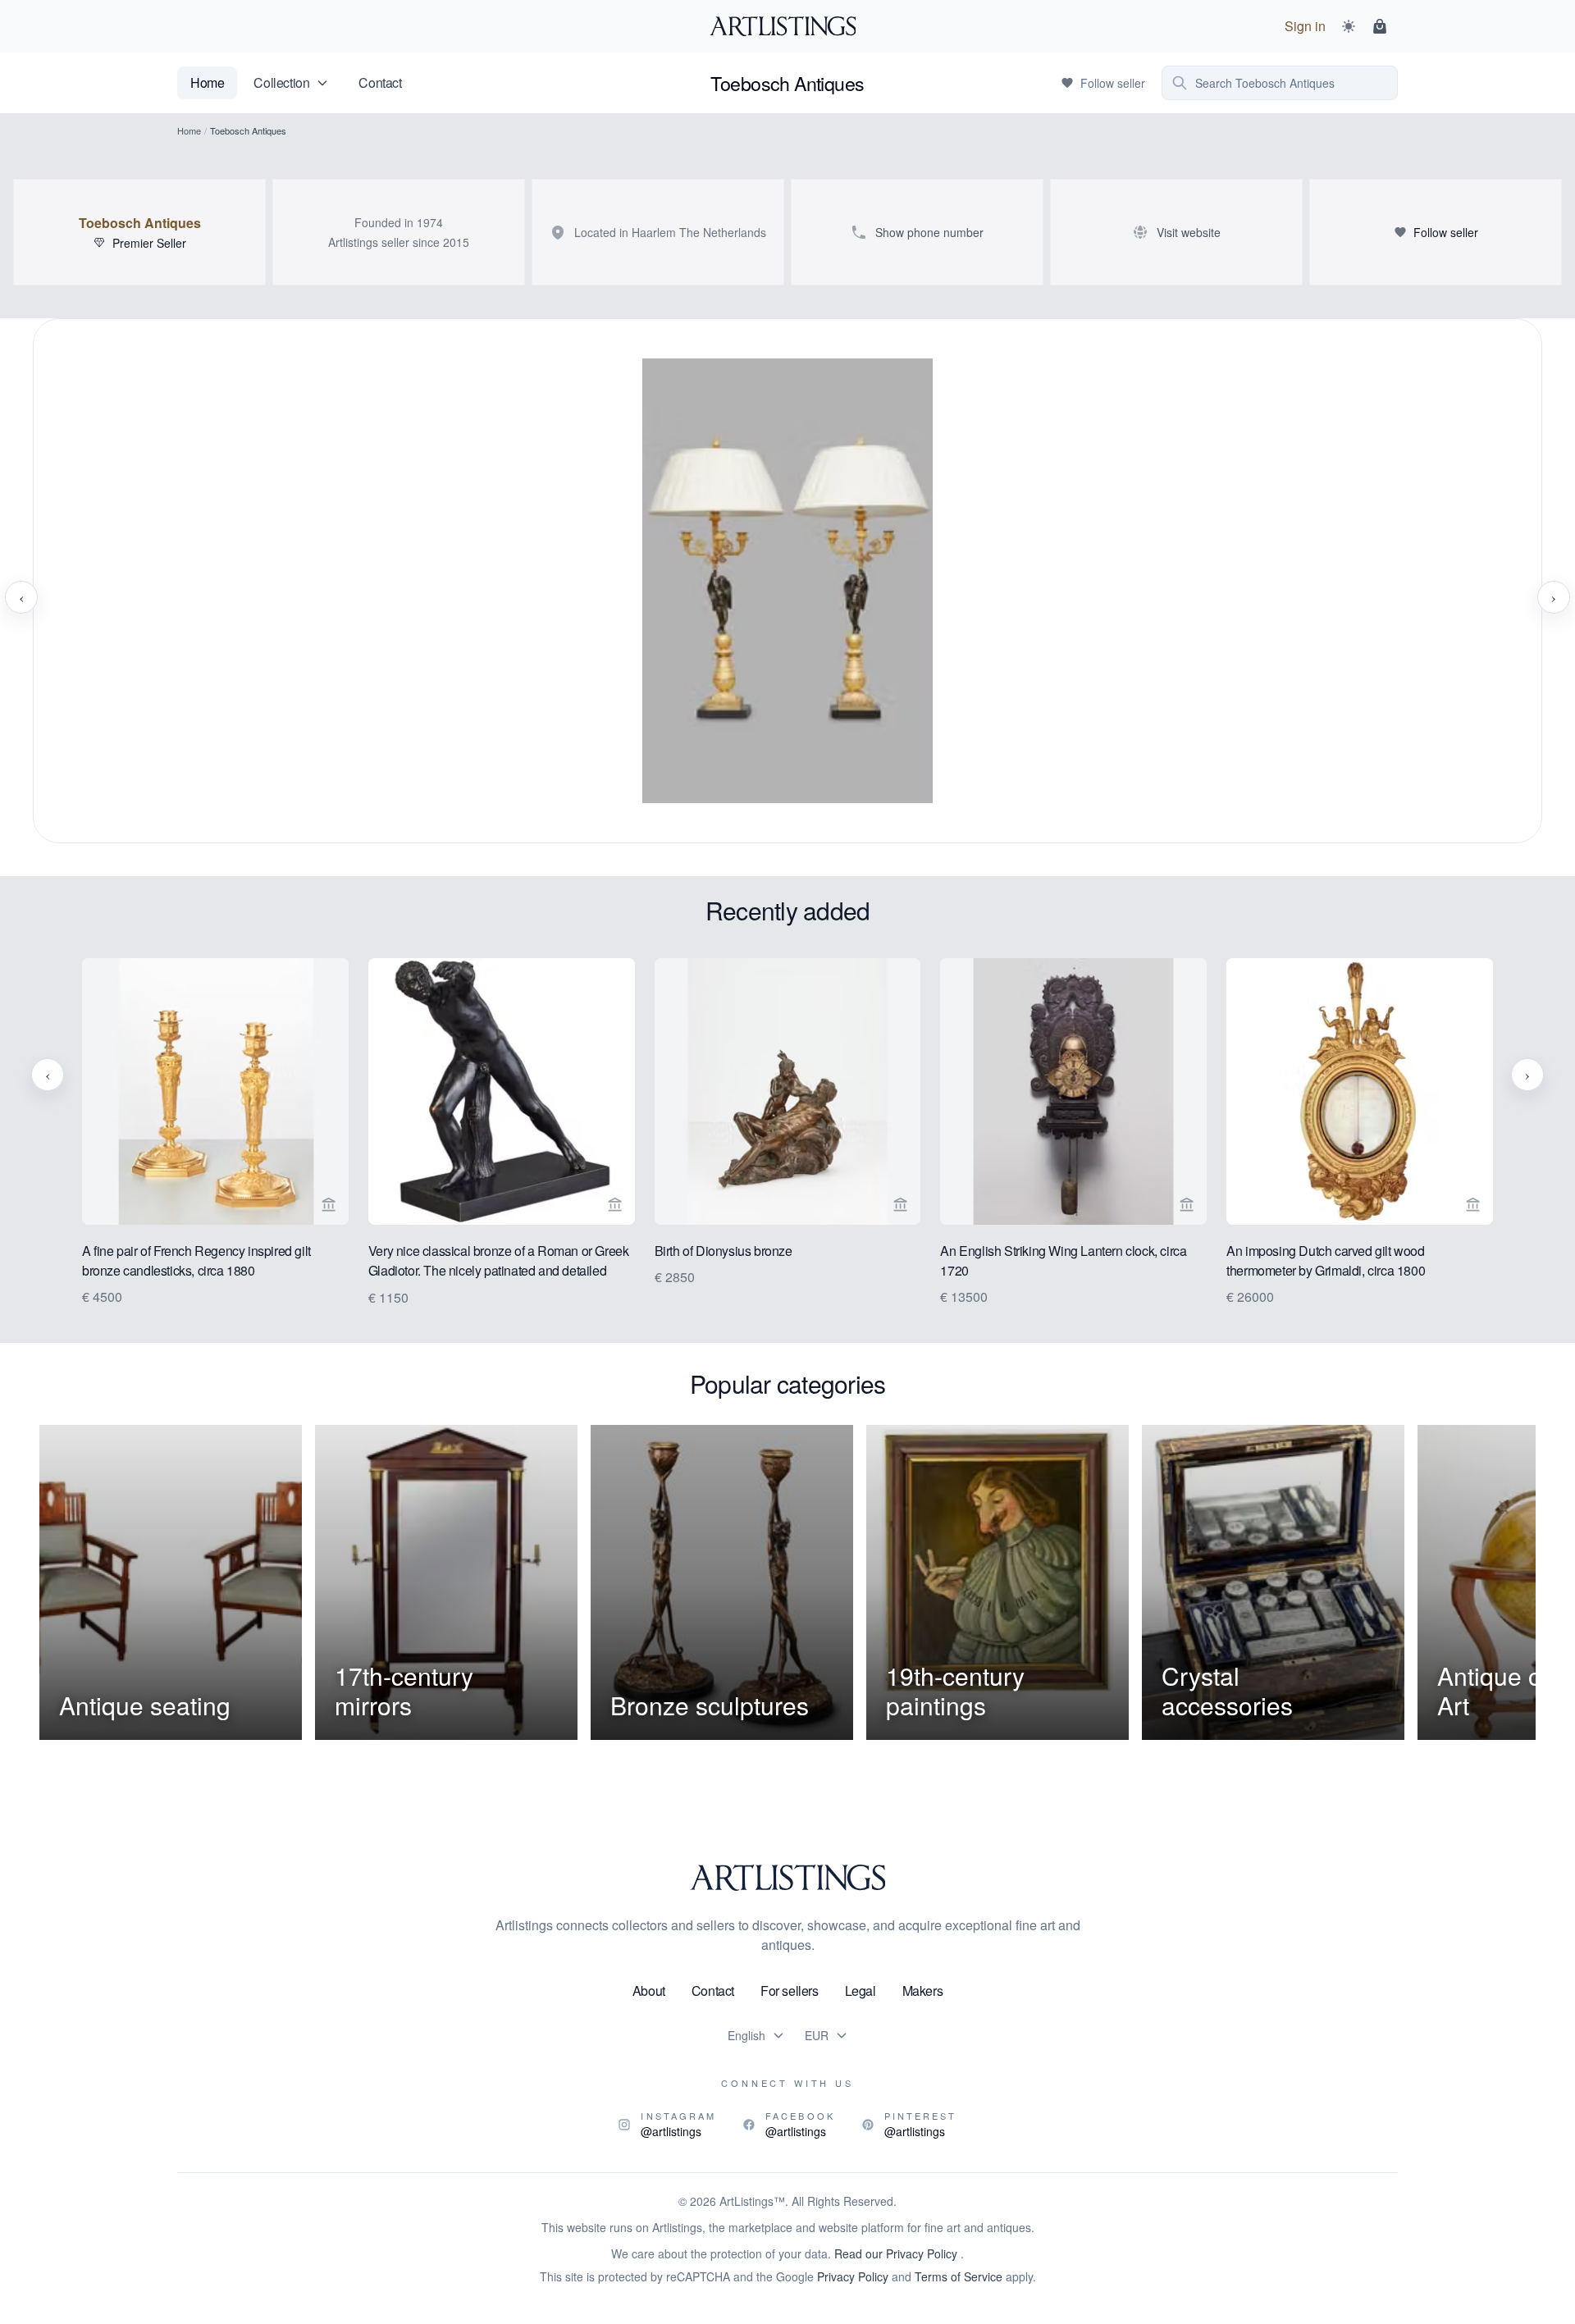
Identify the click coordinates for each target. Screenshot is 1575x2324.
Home (207, 82)
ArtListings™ (752, 2201)
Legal (861, 1991)
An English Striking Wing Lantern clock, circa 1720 (1063, 1260)
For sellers (790, 1991)
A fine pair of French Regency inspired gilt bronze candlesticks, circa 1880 (196, 1260)
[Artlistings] (788, 26)
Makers (923, 1991)
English (746, 2035)
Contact (380, 82)
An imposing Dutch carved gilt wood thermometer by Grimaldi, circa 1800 (1326, 1260)
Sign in (1305, 26)
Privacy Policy (853, 2276)
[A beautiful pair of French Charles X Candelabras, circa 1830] (787, 597)
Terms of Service (959, 2276)
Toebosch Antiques (140, 223)
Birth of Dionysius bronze (724, 1251)
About (649, 1991)
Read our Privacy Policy (897, 2253)
